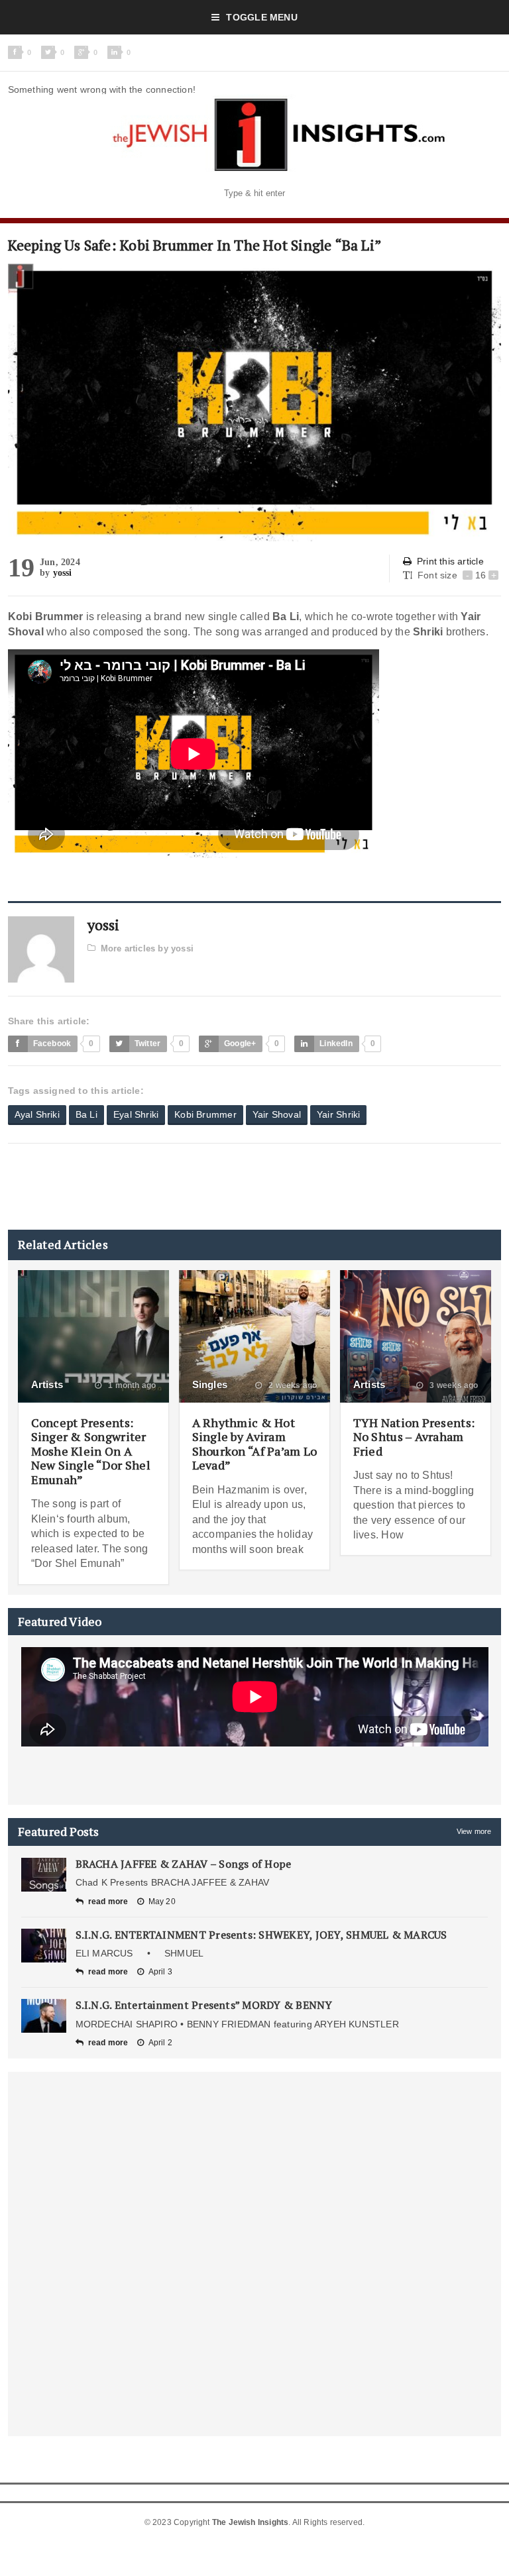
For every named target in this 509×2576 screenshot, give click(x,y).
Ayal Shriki (37, 1114)
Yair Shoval (277, 1114)
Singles (210, 1384)
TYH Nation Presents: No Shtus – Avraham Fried (414, 1437)
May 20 (162, 1902)
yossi (63, 573)
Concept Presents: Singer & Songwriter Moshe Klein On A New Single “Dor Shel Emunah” (91, 1451)
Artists (47, 1384)
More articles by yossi (147, 948)
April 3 (160, 1972)
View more (474, 1831)
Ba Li (86, 1114)
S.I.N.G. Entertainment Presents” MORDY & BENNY (204, 2005)
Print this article (450, 561)
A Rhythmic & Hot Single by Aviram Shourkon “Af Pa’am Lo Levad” (255, 1444)
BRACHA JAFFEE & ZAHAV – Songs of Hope (184, 1864)
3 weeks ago (453, 1385)
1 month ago (131, 1385)
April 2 (160, 2043)
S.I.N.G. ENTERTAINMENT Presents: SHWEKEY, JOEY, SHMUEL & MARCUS (261, 1935)
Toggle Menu (261, 17)
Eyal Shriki (136, 1114)
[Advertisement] (249, 1187)
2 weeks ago (292, 1385)
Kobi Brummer (205, 1114)
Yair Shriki (338, 1114)
